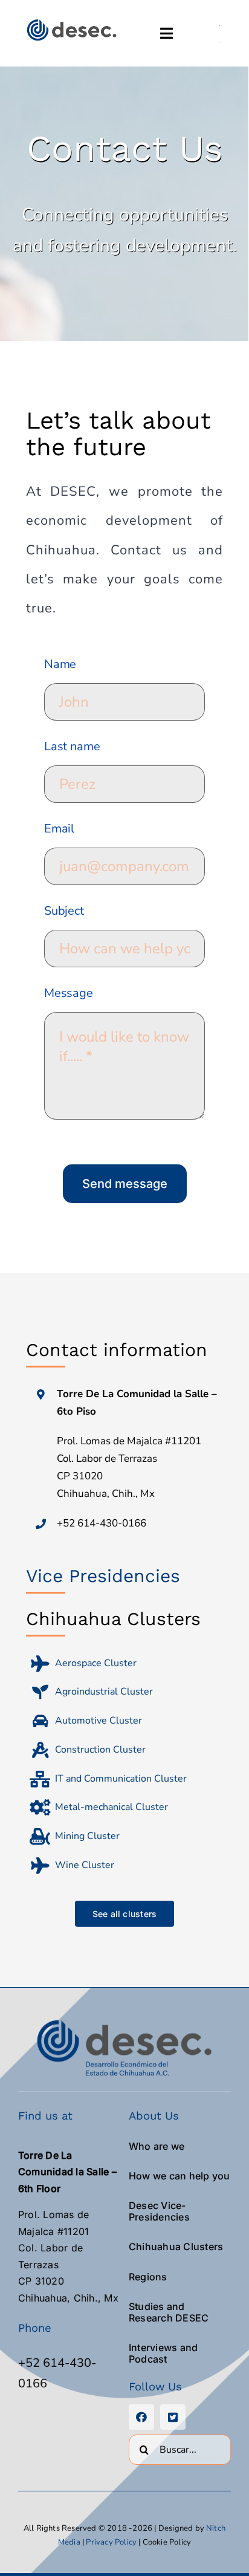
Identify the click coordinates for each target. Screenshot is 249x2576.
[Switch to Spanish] (220, 25)
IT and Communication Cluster (121, 1779)
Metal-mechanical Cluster (112, 1807)
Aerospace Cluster (96, 1663)
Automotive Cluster (99, 1721)
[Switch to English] (220, 41)
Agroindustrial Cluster (104, 1692)
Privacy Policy (111, 2542)
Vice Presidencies (103, 1576)
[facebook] (141, 2417)
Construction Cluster (100, 1750)
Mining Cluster (87, 1836)
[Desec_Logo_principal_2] (71, 22)
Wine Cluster (85, 1865)
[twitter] (173, 2417)
